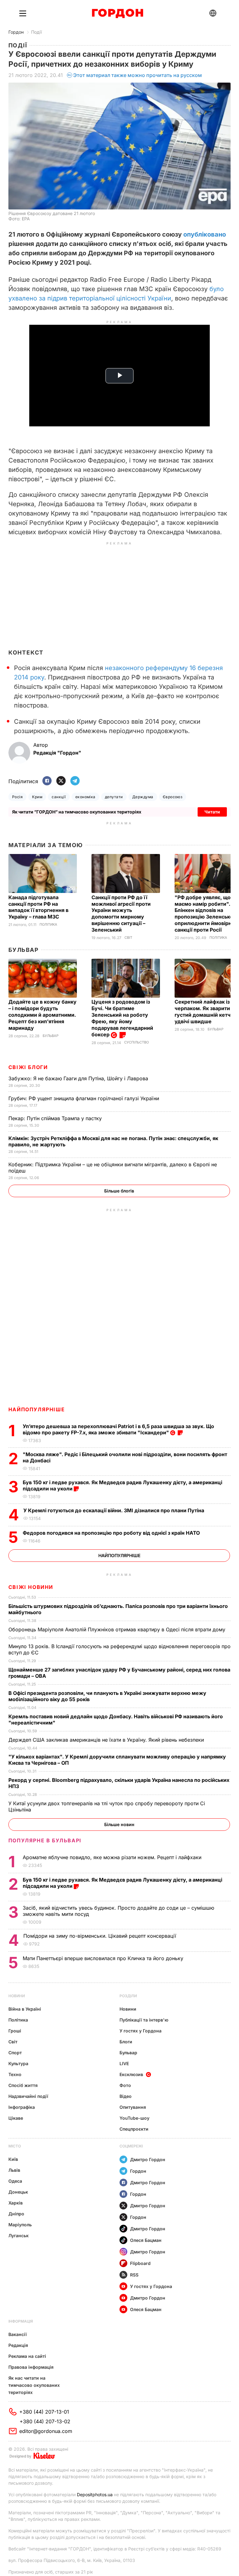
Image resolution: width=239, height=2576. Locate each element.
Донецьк (18, 2192)
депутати (114, 797)
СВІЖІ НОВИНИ (31, 1587)
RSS (134, 2275)
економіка (85, 797)
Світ (128, 938)
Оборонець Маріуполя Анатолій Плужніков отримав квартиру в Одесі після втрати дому (118, 1629)
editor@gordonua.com (46, 2431)
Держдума (143, 797)
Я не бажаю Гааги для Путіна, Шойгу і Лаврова (79, 1078)
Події (36, 32)
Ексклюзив (131, 2074)
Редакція (18, 2345)
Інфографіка (22, 2107)
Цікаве (16, 2118)
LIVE (124, 2063)
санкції (59, 797)
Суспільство (136, 1042)
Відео (126, 2096)
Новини (17, 1996)
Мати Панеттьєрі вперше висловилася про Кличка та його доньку (104, 1958)
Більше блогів (119, 1191)
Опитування (133, 2107)
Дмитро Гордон (148, 2159)
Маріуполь (20, 2225)
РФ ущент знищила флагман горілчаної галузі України (84, 1098)
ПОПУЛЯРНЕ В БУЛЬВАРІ (45, 1840)
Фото (125, 2085)
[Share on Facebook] (47, 781)
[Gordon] (117, 13)
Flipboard (140, 2263)
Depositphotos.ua (95, 2494)
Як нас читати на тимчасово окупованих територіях (34, 2385)
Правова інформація (31, 2367)
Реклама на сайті (27, 2356)
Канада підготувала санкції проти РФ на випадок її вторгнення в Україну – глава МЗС (38, 907)
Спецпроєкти (134, 2129)
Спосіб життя (23, 2085)
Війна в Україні (25, 2009)
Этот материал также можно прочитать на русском (138, 75)
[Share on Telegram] (75, 781)
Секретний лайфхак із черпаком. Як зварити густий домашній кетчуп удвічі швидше (206, 1012)
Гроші (15, 2031)
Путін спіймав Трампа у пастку (56, 1118)
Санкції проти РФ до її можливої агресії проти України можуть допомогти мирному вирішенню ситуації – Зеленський (121, 914)
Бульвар (23, 950)
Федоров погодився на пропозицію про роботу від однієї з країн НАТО (112, 1533)
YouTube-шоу (134, 2118)
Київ (13, 2159)
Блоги (126, 2042)
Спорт (15, 2053)
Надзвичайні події (28, 2096)
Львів (14, 2170)
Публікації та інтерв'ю (144, 2020)
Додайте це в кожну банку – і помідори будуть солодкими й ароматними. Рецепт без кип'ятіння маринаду (42, 1015)
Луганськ (19, 2235)
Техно (15, 2074)
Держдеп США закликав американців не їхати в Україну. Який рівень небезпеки (107, 1740)
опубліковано (205, 234)
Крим (37, 797)
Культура (18, 2063)
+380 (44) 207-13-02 (45, 2421)
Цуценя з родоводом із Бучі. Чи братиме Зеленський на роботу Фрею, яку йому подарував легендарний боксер (122, 1018)
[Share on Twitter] (61, 781)
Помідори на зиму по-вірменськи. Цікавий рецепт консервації (101, 1936)
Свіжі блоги (28, 1067)
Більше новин (119, 1824)
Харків (16, 2203)
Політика (48, 925)
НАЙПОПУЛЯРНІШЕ (37, 1409)
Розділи (128, 1996)
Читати (212, 812)
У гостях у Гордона (141, 2031)
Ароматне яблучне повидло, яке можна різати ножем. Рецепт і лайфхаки (113, 1857)
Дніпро (16, 2214)
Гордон (16, 32)
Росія (17, 797)
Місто (15, 2146)
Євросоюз (173, 797)
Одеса (15, 2181)
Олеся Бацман (146, 2240)
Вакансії (18, 2334)
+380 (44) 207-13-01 (44, 2412)
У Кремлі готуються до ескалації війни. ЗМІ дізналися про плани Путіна (114, 1510)
